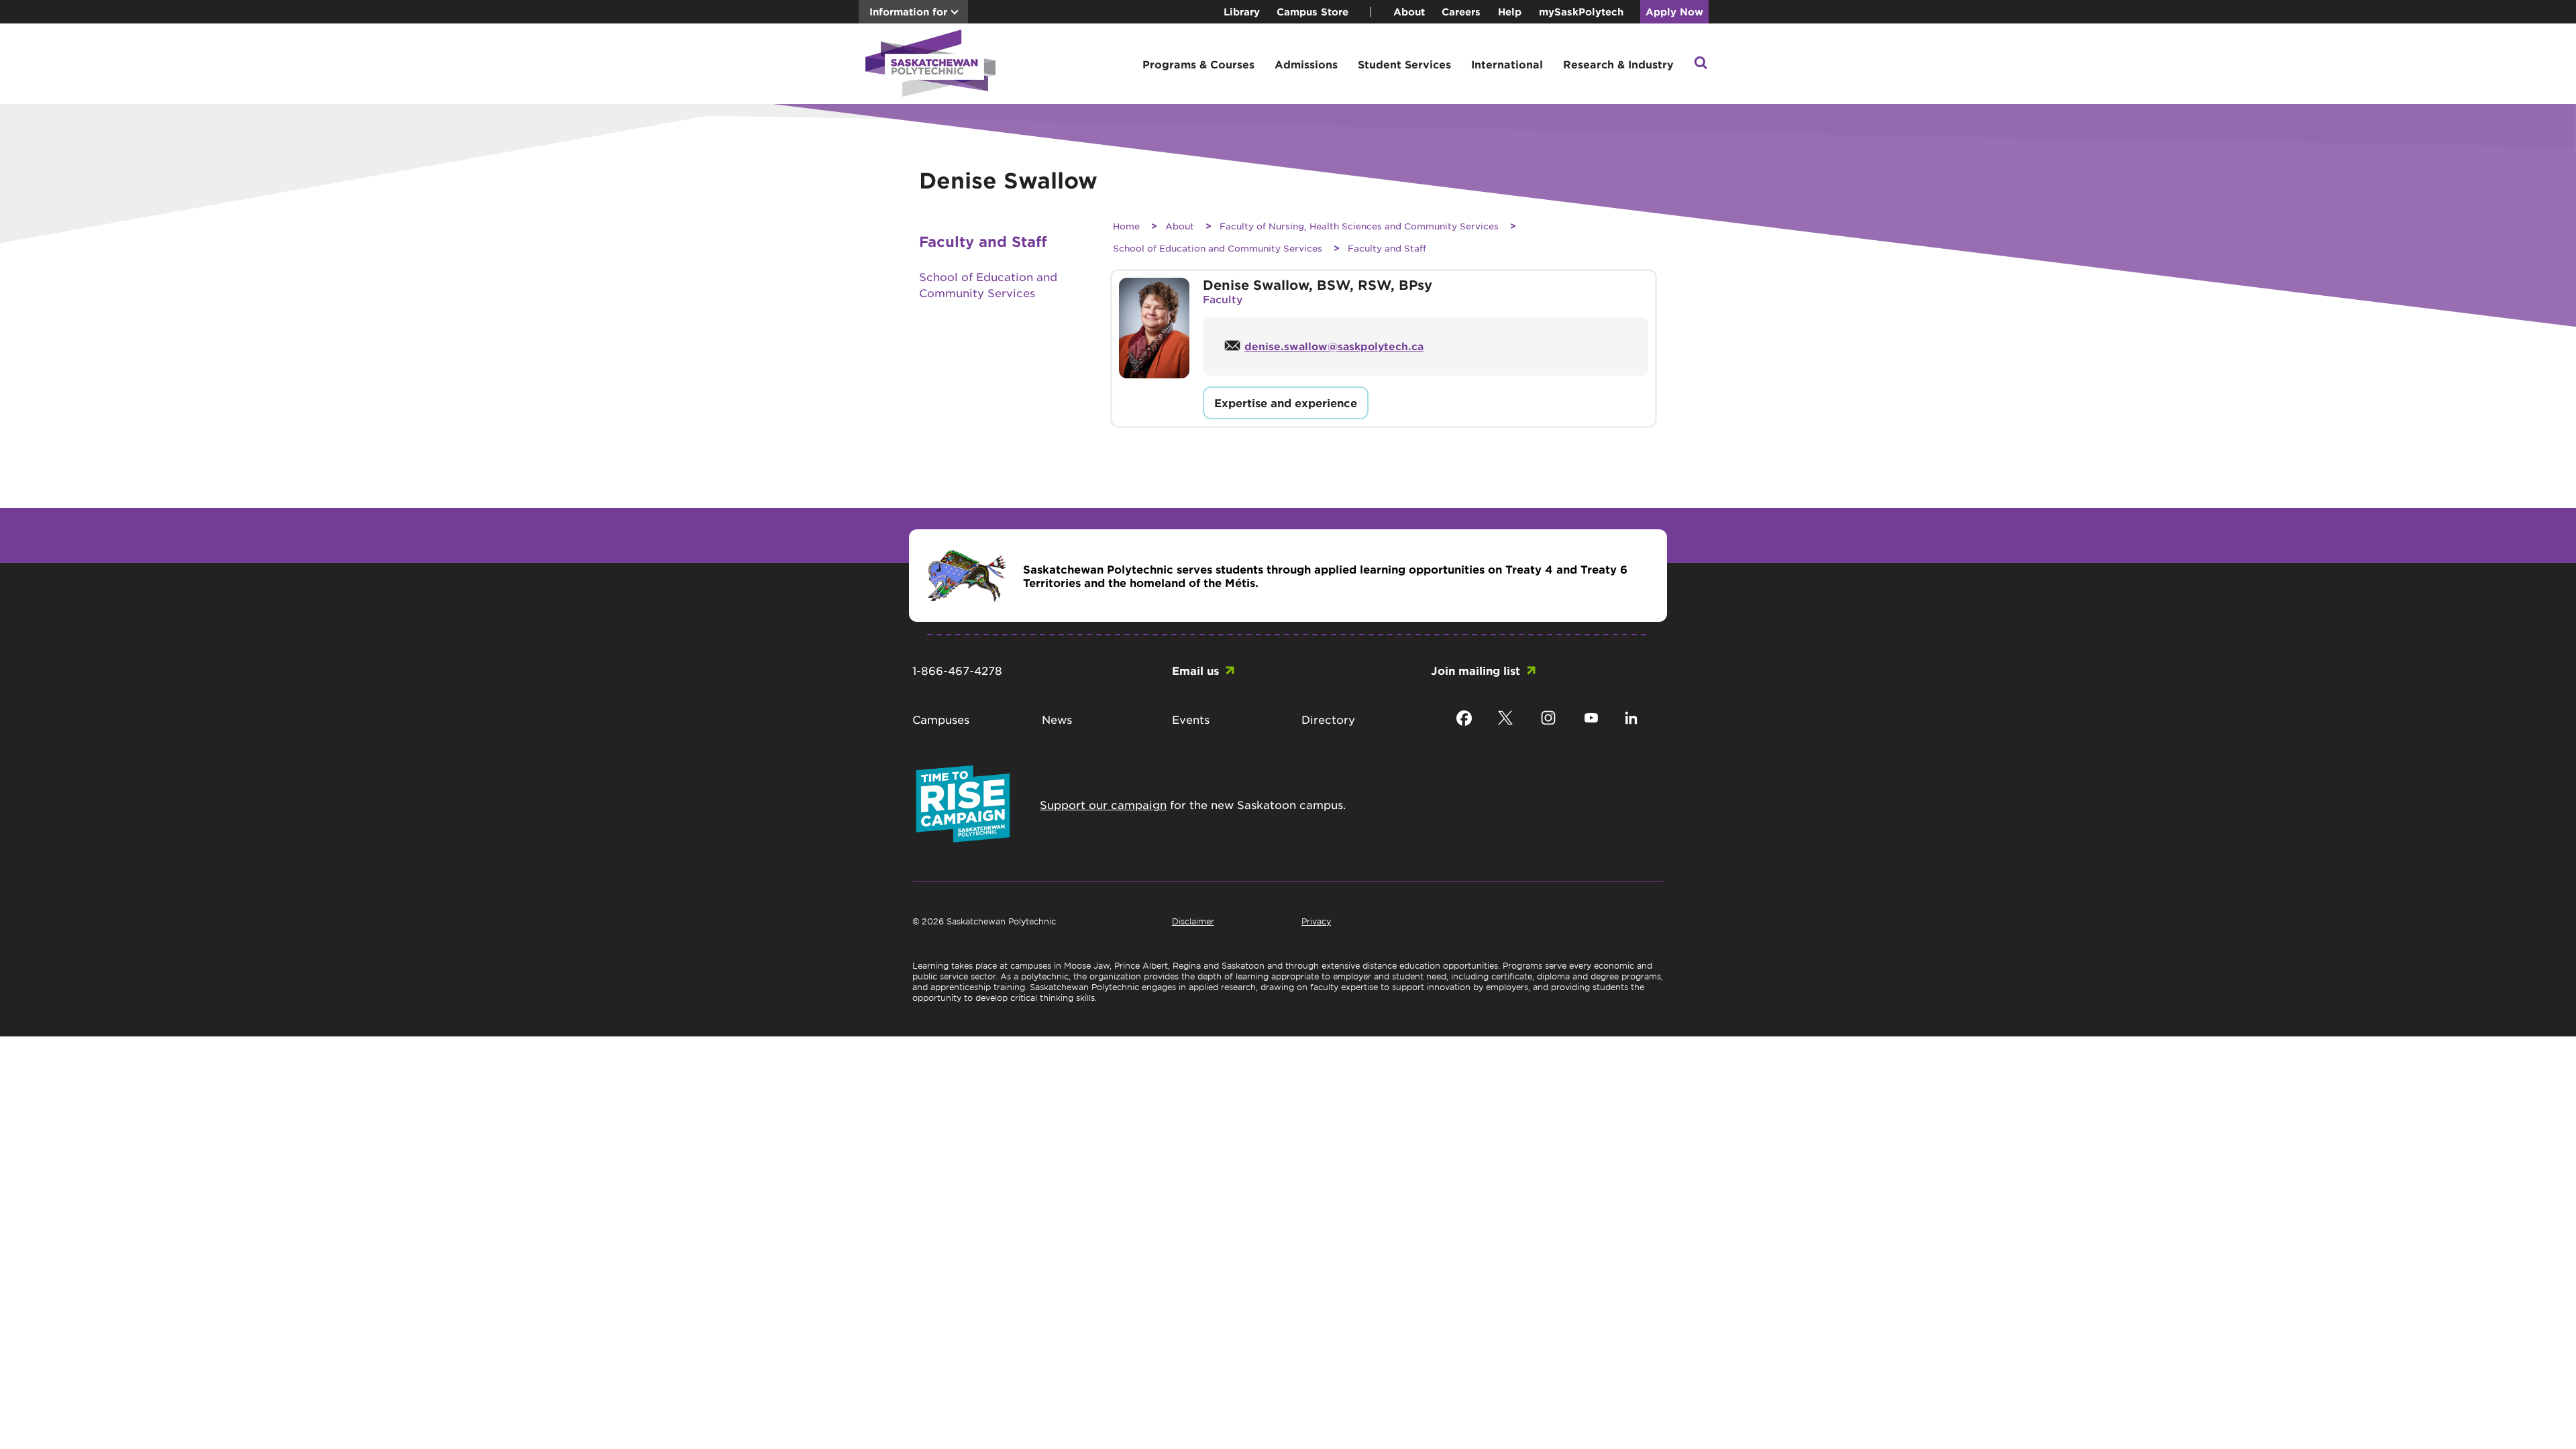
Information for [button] (908, 12)
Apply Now (1674, 12)
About (1409, 12)
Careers (1461, 12)
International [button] (1507, 64)
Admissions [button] (1306, 64)
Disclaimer (1193, 921)
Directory (1328, 719)
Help (1510, 12)
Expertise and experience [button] (1286, 402)
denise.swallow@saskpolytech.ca (1334, 346)
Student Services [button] (1404, 64)
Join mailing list (1475, 670)
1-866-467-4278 (957, 670)
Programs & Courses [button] (1198, 64)
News (1057, 719)
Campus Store (1312, 12)
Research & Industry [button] (1618, 64)
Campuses (941, 719)
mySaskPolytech (1581, 12)
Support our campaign (1103, 804)
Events (1191, 719)
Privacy (1316, 921)
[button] (1701, 64)
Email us (1195, 670)
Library (1242, 12)
